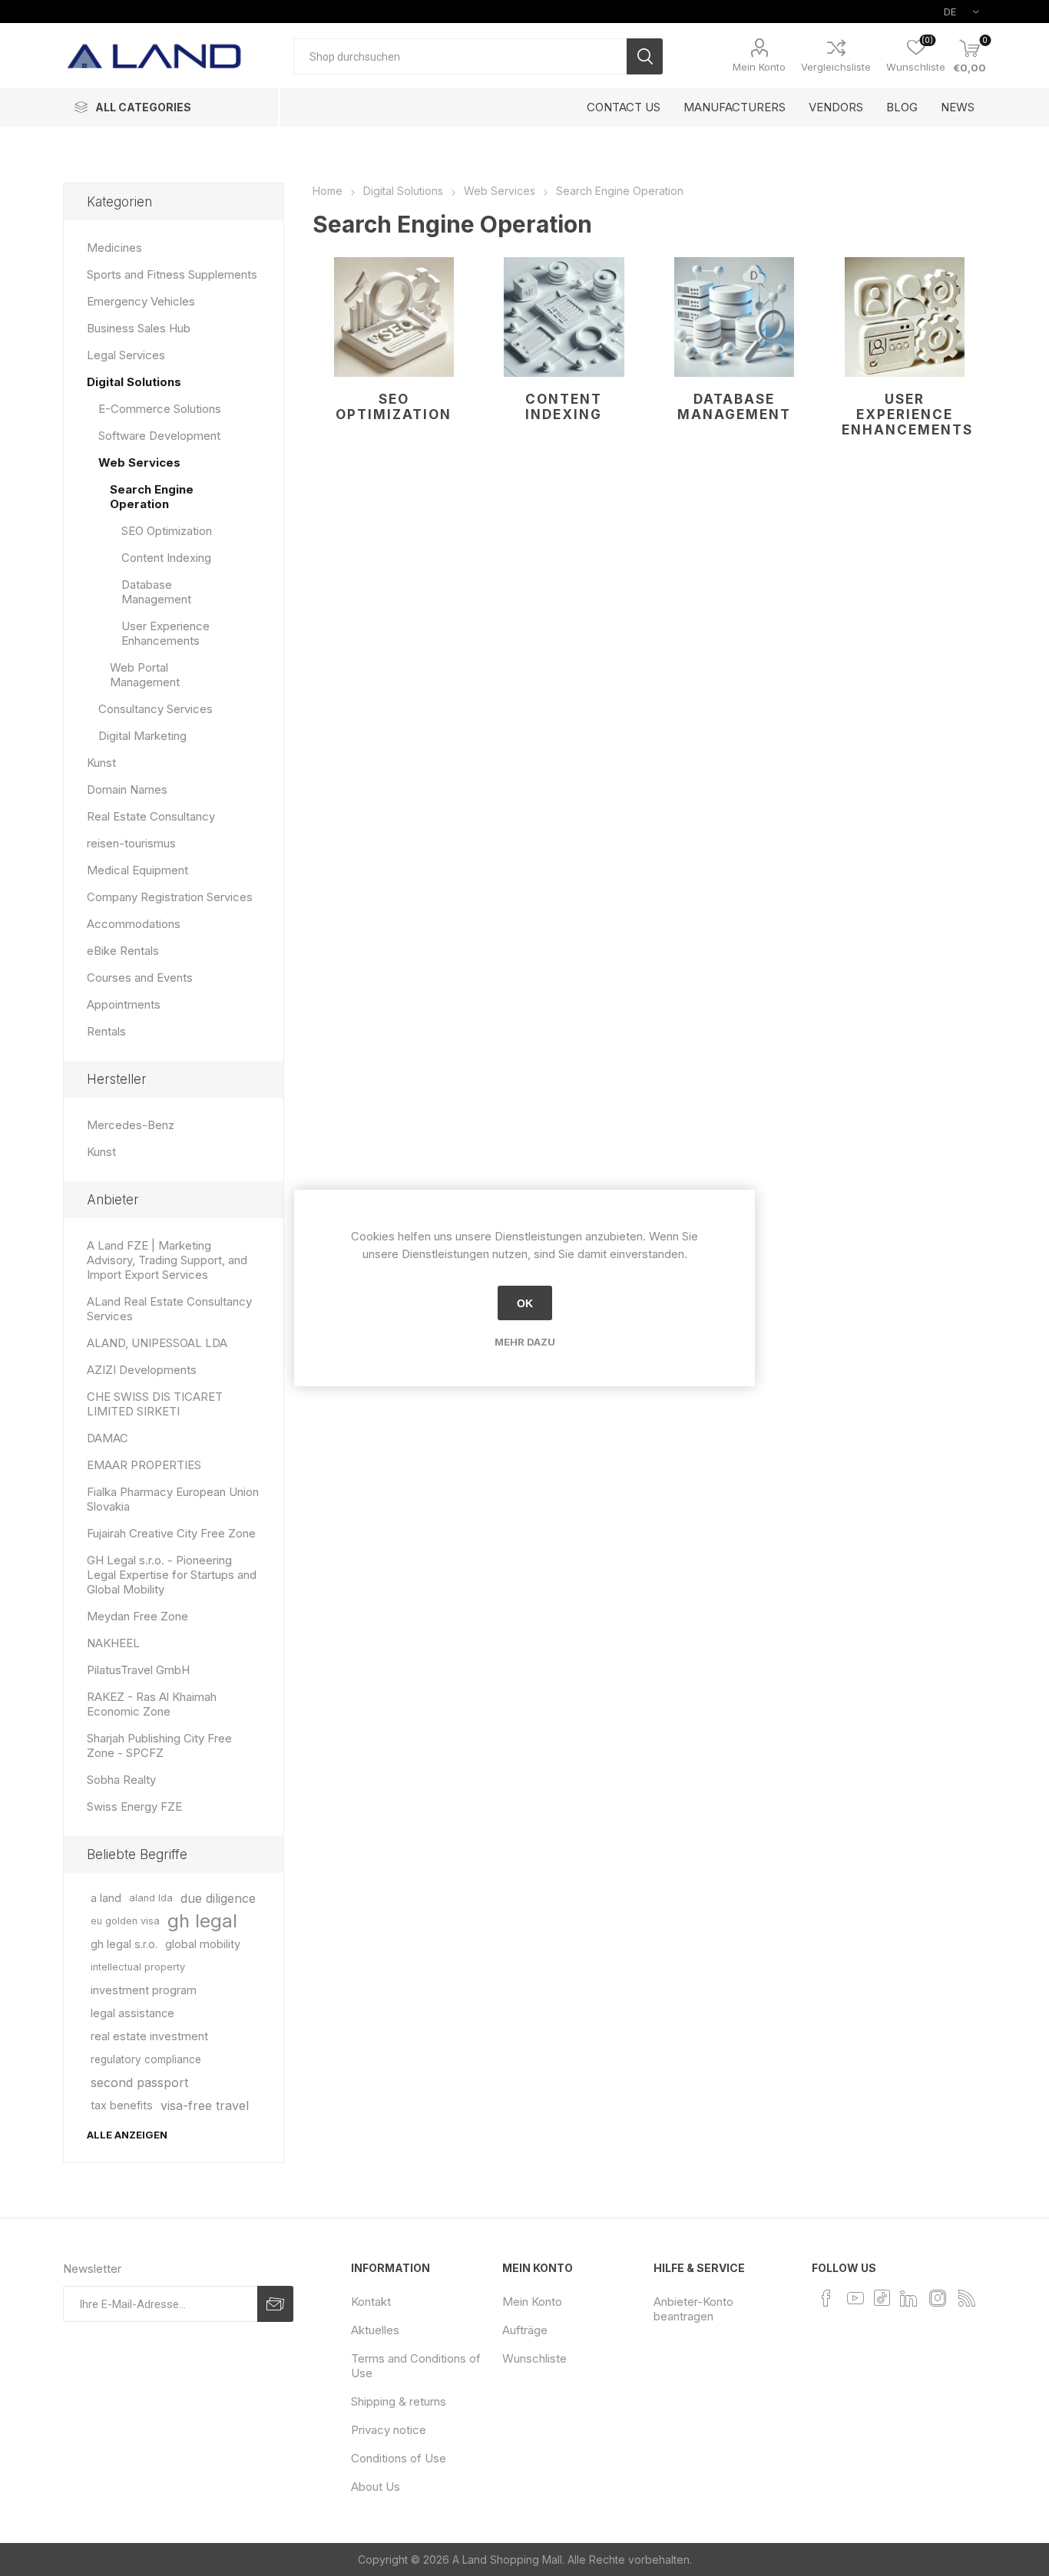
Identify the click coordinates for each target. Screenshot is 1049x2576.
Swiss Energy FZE (134, 1807)
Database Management (734, 407)
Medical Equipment (137, 870)
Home (328, 191)
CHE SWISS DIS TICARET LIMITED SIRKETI (155, 1404)
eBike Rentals (123, 951)
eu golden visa (125, 1921)
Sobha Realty (121, 1780)
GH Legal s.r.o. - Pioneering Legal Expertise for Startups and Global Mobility (172, 1575)
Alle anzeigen (127, 2135)
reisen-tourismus (131, 843)
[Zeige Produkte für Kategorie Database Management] (735, 317)
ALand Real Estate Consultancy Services (169, 1309)
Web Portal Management (145, 675)
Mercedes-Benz (131, 1125)
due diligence (218, 1898)
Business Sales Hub (139, 328)
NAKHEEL (113, 1643)
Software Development (159, 436)
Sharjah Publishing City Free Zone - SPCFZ (159, 1745)
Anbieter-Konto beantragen (693, 2309)
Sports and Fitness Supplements (172, 274)
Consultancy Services (156, 709)
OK (525, 1303)
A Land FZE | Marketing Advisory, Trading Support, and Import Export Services (167, 1260)
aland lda (151, 1898)
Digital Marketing (142, 736)
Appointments (124, 1004)
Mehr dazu (525, 1342)
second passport (139, 2082)
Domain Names (127, 789)
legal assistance (132, 2013)
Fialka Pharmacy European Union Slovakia (173, 1499)
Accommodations (134, 924)
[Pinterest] (882, 2297)
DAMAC (108, 1438)
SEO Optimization (394, 407)
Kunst (101, 763)
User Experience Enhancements (907, 414)
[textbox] (460, 56)
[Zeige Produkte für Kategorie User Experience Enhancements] (904, 317)
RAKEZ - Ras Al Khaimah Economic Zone (152, 1704)
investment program (144, 1990)
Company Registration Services (170, 897)
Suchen (645, 56)
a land (106, 1898)
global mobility (203, 1944)
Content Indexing (564, 407)
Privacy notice (389, 2430)
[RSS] (967, 2298)
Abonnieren (275, 2304)
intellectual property (138, 1967)
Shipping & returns (399, 2401)
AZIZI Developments (142, 1370)
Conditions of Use (399, 2458)
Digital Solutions (134, 382)
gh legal (202, 1921)
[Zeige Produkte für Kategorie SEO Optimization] (394, 317)
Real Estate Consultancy (151, 816)
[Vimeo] (908, 2298)
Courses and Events (140, 978)
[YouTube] (855, 2298)
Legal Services (126, 355)
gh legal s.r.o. (124, 1944)
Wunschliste (534, 2358)
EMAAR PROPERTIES (144, 1465)
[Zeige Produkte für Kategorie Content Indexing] (564, 317)
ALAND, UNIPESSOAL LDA (157, 1343)
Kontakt (371, 2302)
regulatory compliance (146, 2059)
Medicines (114, 248)
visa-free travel (205, 2105)
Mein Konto (759, 67)
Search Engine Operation (152, 497)
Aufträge (525, 2330)
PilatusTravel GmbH (138, 1670)
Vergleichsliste (836, 67)
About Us (376, 2487)
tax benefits (122, 2105)
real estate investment (149, 2036)
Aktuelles (375, 2330)
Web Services (139, 462)
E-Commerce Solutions (160, 409)
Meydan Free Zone (137, 1616)
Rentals (106, 1031)
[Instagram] (938, 2298)
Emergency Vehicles (141, 301)
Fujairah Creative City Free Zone (171, 1533)
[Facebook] (826, 2298)
